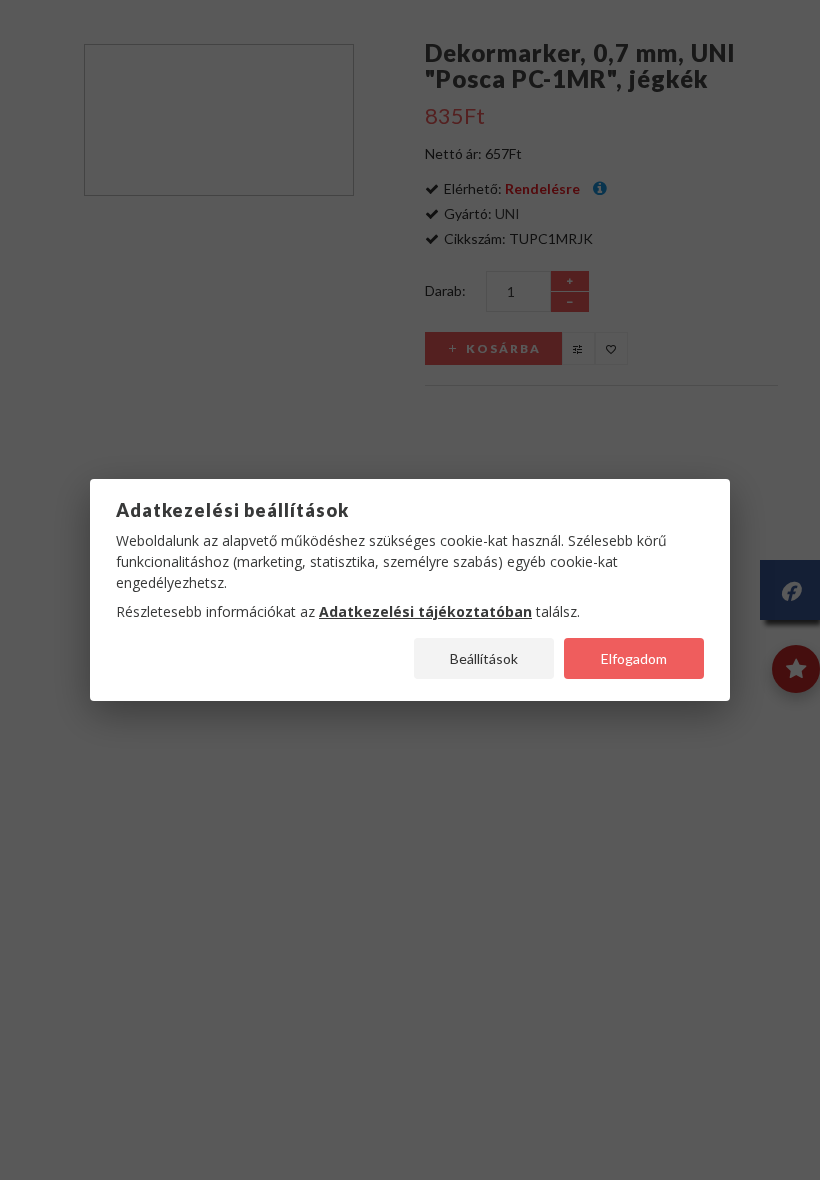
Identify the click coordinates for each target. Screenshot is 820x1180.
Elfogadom (634, 658)
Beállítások (484, 658)
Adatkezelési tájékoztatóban (425, 611)
